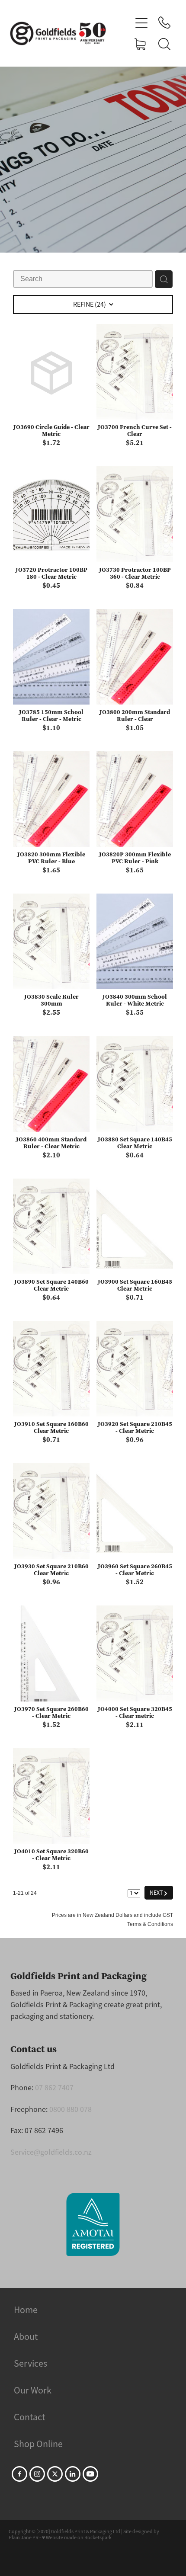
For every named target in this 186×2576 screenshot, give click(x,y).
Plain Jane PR (24, 2538)
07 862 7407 (54, 2088)
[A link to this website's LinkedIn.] (73, 2474)
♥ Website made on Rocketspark (77, 2538)
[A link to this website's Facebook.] (19, 2474)
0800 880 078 (71, 2109)
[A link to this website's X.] (55, 2474)
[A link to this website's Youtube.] (90, 2474)
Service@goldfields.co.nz (51, 2152)
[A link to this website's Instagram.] (37, 2474)
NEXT (159, 1892)
